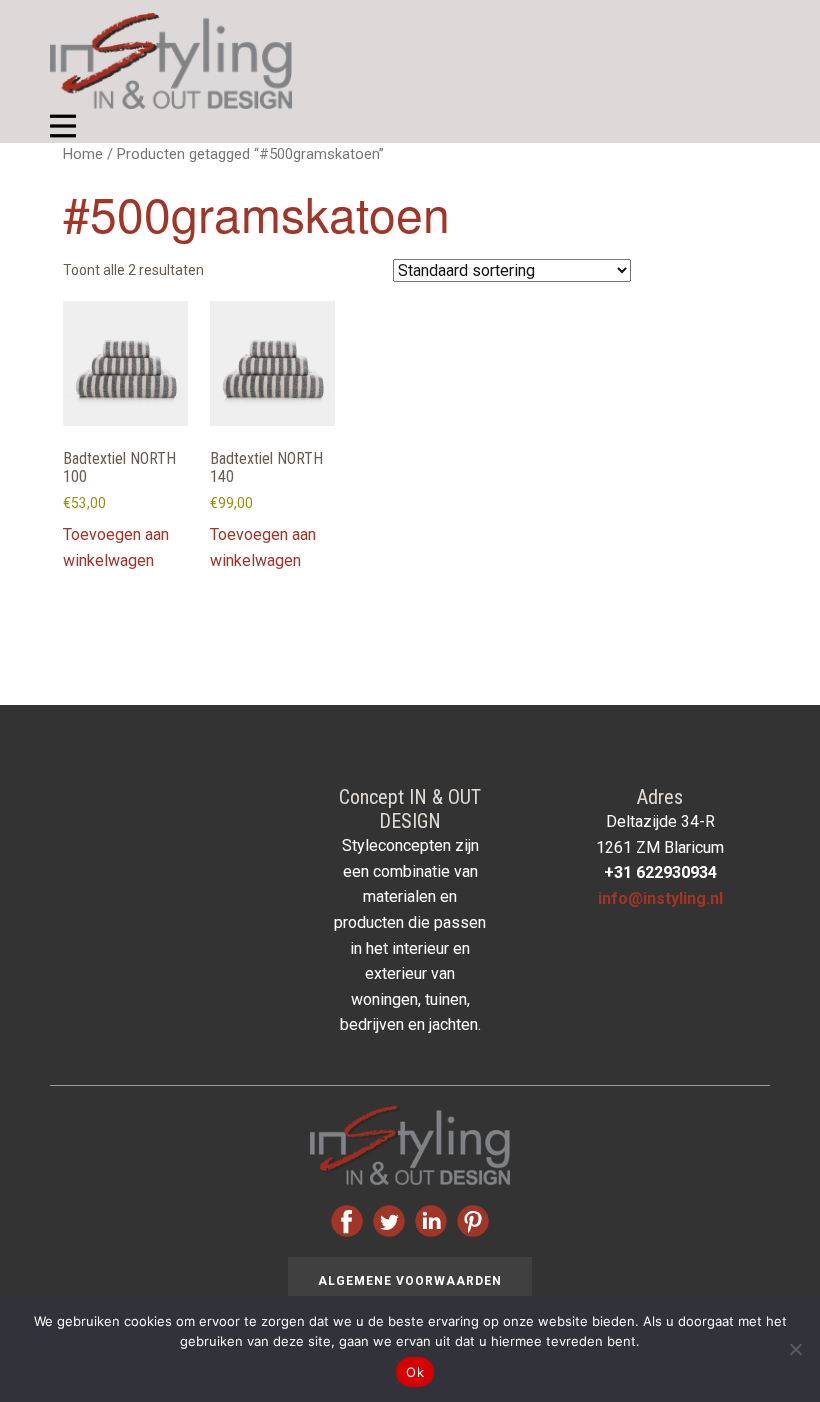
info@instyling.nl (660, 898)
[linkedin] (431, 1221)
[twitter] (389, 1221)
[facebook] (347, 1221)
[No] (795, 1349)
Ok (415, 1372)
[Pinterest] (473, 1221)
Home (83, 154)
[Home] (171, 61)
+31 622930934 (660, 872)
